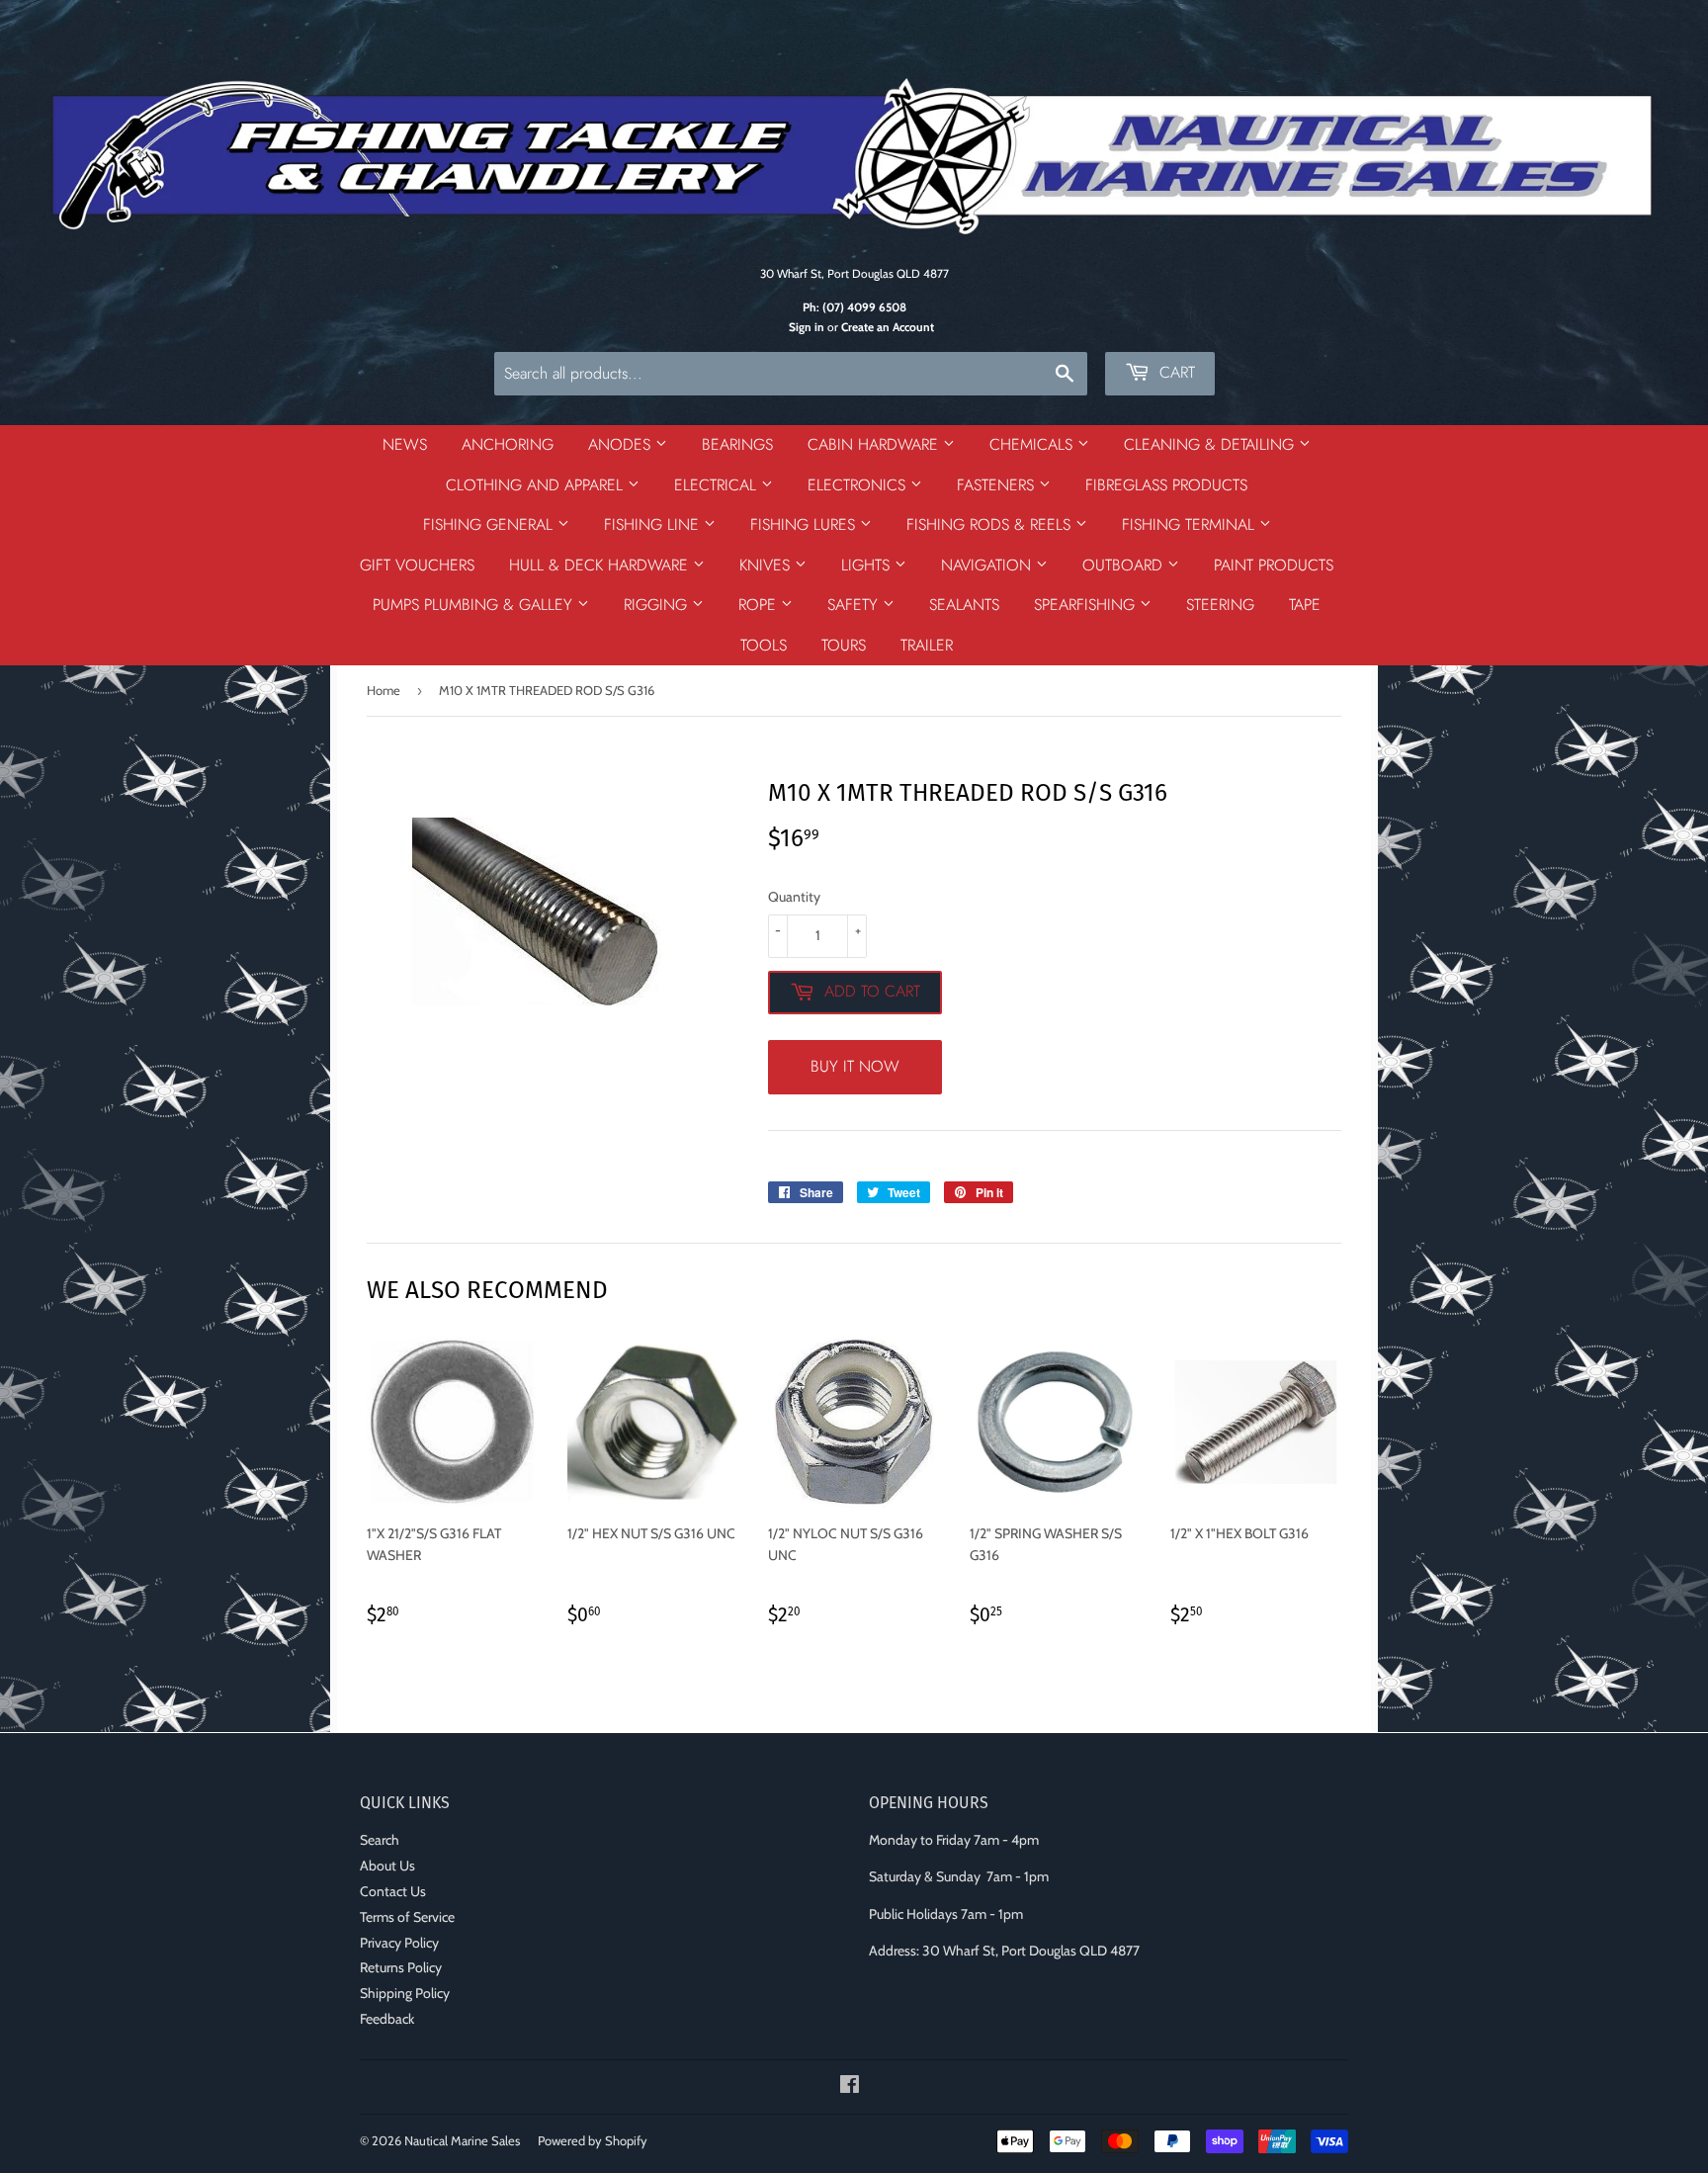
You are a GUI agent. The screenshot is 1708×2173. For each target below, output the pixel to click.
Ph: (854, 307)
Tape (1305, 605)
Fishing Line (654, 524)
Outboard (1125, 565)
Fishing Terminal (1191, 524)
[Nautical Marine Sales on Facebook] (850, 2087)
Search (380, 1840)
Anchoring (508, 444)
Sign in (807, 327)
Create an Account (888, 327)
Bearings (737, 444)
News (405, 444)
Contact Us (393, 1891)
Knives (767, 565)
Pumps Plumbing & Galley (475, 605)
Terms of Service (407, 1917)
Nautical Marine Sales (462, 2140)
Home (384, 690)
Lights (868, 565)
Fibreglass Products (1166, 485)
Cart (1175, 372)
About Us (387, 1866)
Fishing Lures (805, 524)
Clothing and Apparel (537, 485)
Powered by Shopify (593, 2140)
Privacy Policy (399, 1943)
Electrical (718, 485)
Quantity (794, 897)
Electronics (859, 485)
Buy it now (855, 1066)
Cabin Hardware (875, 444)
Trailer (927, 645)
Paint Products (1274, 565)
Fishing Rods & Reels (991, 524)
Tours (844, 645)
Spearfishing (1087, 605)
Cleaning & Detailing (1211, 444)
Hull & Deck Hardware (601, 565)
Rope (760, 605)
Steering (1220, 605)
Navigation (988, 565)
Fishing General (490, 524)
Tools (764, 645)
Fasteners (998, 485)
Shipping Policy (405, 1993)
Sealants (964, 605)
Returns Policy (401, 1967)
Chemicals (1033, 444)
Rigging (658, 605)
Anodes (622, 444)
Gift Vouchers (417, 565)
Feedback (387, 2019)
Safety (855, 605)
